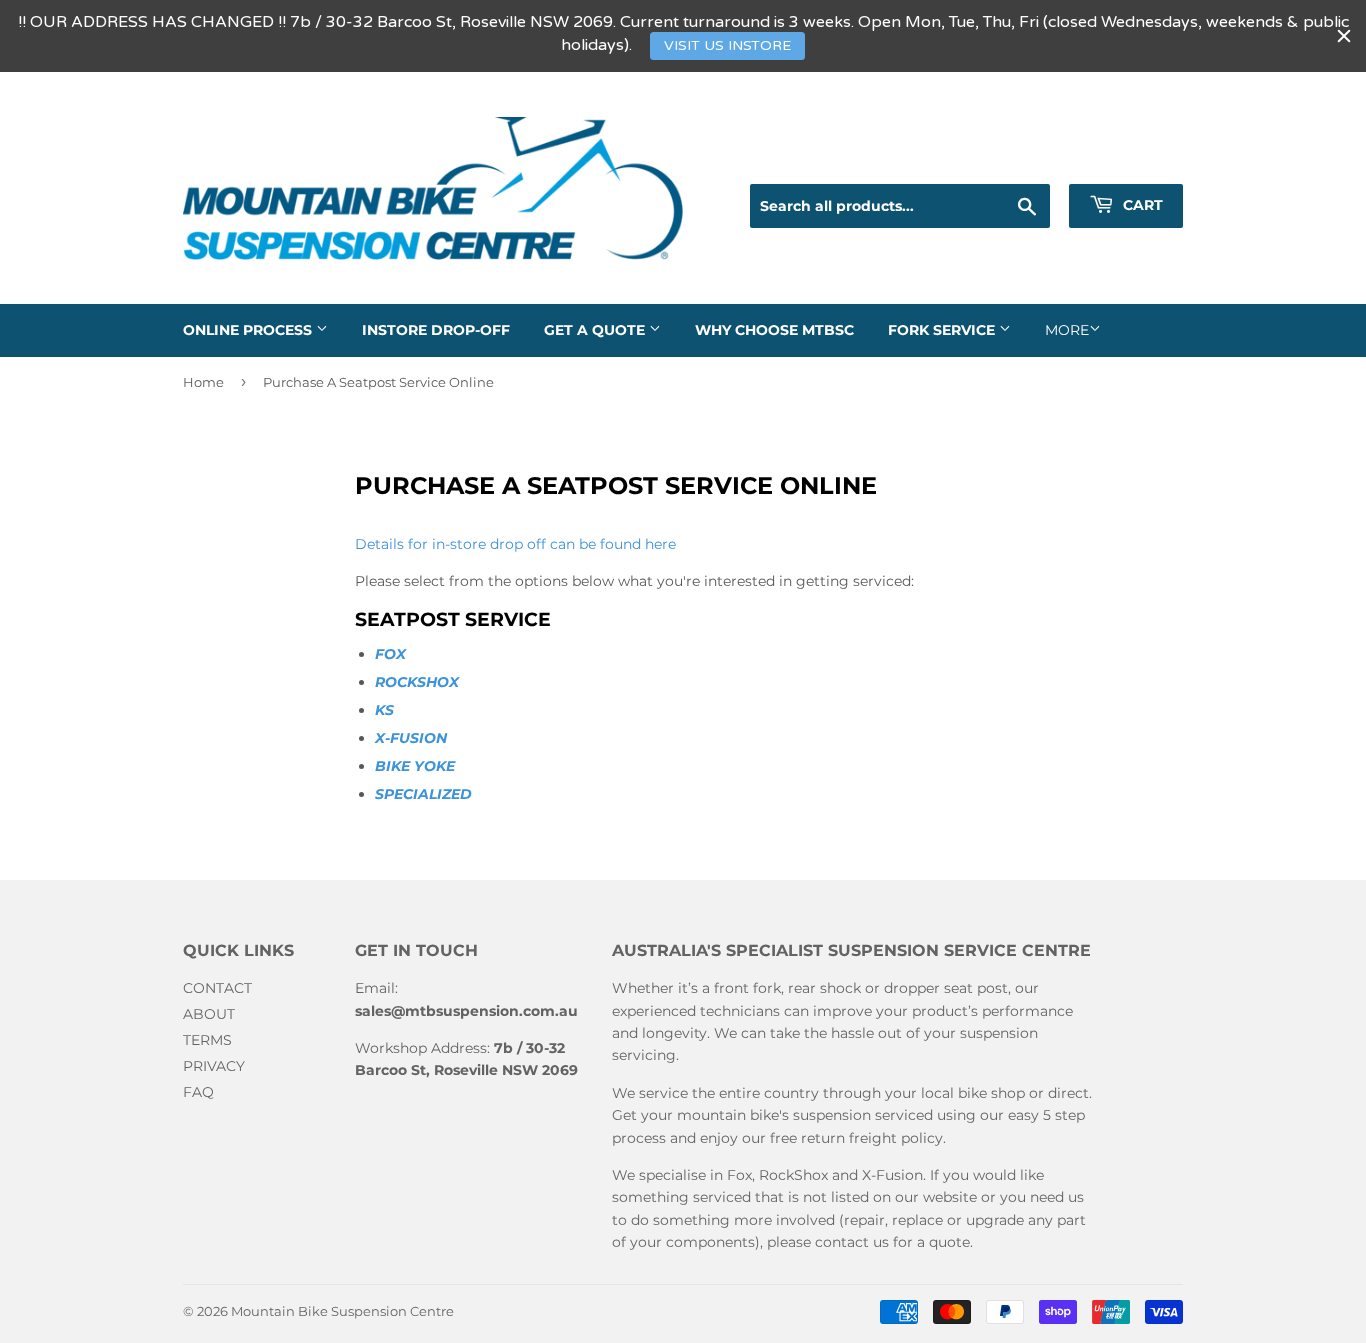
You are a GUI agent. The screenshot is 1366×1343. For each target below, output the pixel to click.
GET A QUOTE (596, 330)
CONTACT (217, 988)
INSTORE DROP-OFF (436, 330)
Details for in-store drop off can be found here (515, 544)
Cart (1141, 205)
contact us (852, 1242)
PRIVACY (214, 1066)
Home (203, 382)
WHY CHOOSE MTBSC (774, 330)
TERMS (207, 1040)
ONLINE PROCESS (249, 330)
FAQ (198, 1092)
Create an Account (1125, 159)
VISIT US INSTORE (727, 45)
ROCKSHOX (417, 682)
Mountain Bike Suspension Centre (342, 1311)
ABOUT (209, 1014)
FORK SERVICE (943, 330)
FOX (390, 654)
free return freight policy (856, 1138)
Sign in (1017, 159)
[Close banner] (1344, 36)
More (1067, 330)
